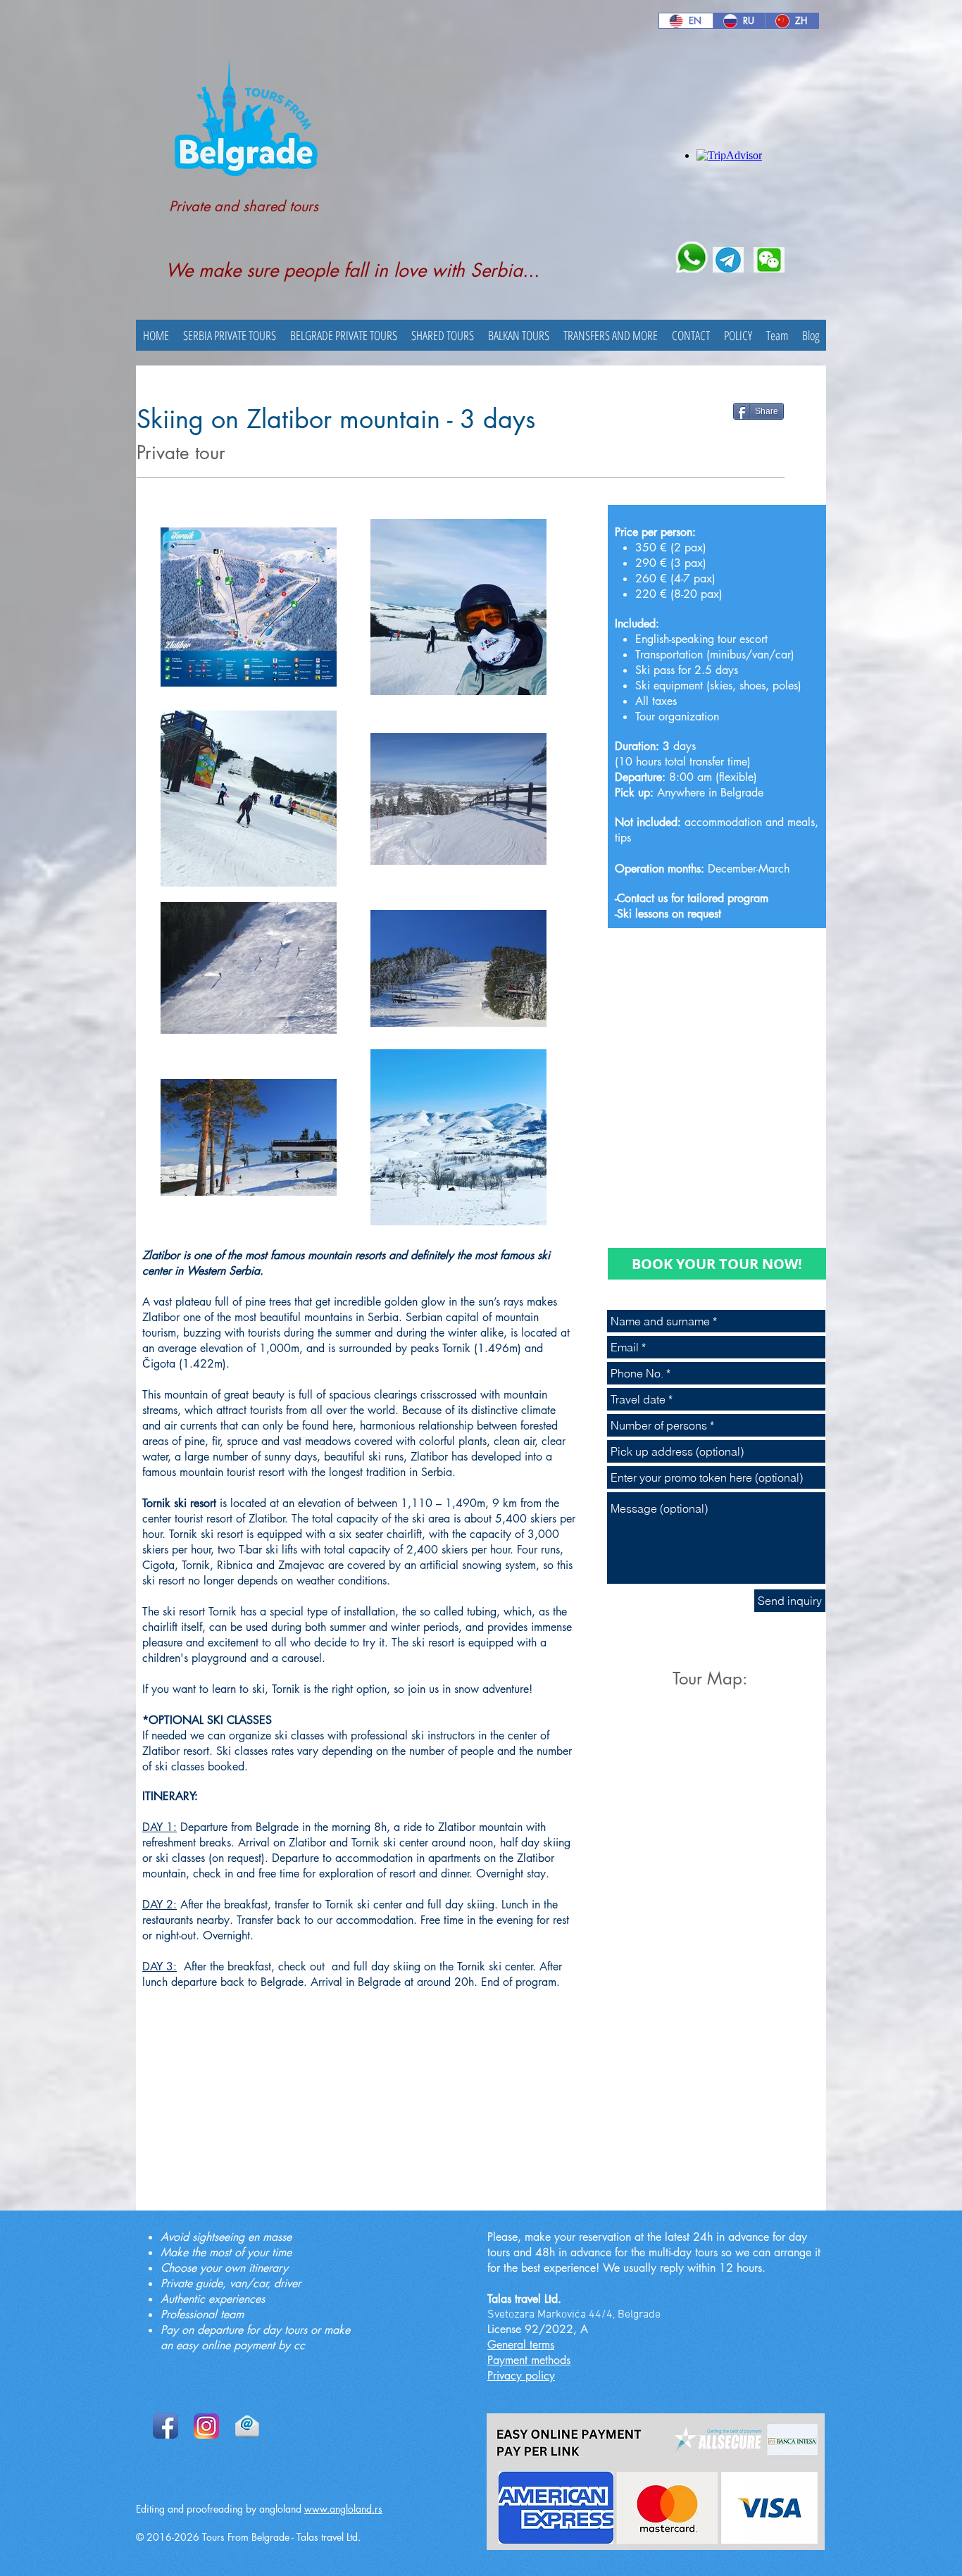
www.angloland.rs (343, 2509)
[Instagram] (206, 2426)
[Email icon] (247, 2426)
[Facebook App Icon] (165, 2426)
